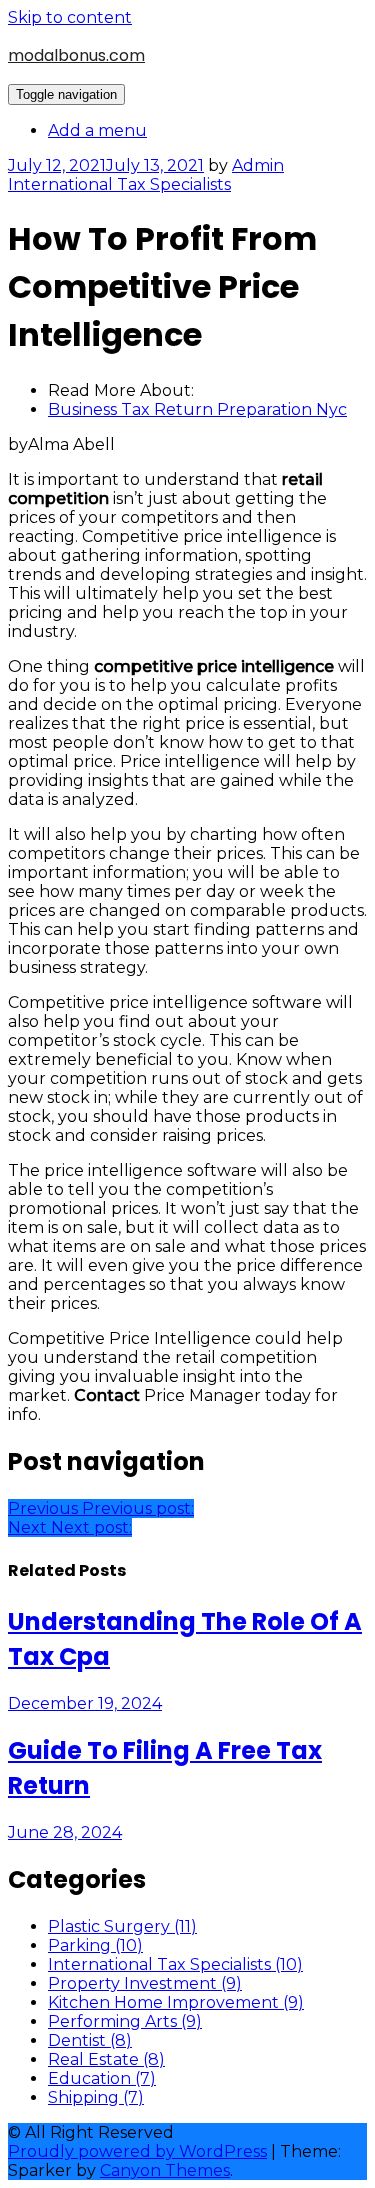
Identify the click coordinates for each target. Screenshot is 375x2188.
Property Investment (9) (145, 1983)
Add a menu (97, 130)
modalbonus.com (76, 55)
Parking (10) (95, 1945)
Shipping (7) (96, 2097)
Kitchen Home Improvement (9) (176, 2002)
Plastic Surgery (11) (122, 1926)
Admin (258, 165)
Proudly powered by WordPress (137, 2151)
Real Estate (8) (106, 2059)
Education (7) (102, 2078)
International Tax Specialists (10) (175, 1964)
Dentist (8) (90, 2040)
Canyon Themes (165, 2170)
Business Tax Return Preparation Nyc (197, 409)
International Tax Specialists (119, 184)
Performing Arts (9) (125, 2021)
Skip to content (70, 17)
